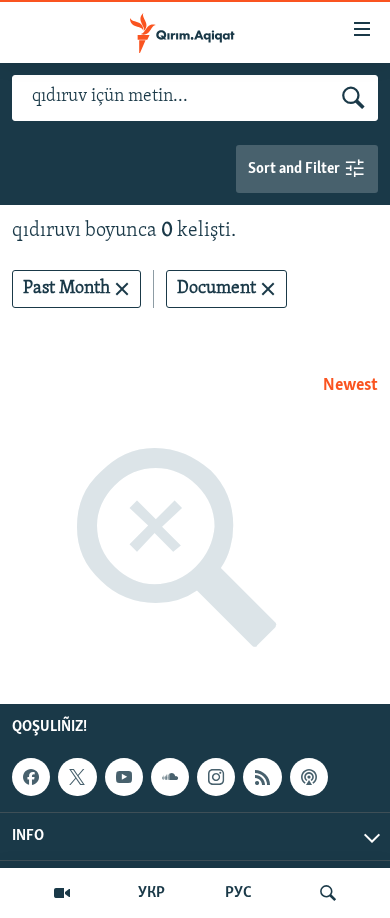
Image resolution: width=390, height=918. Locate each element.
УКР (151, 893)
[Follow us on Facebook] (31, 777)
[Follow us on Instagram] (216, 777)
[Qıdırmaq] (328, 893)
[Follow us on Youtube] (124, 777)
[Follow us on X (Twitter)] (77, 777)
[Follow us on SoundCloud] (170, 777)
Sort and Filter (295, 169)
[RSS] (262, 777)
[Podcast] (309, 777)
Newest (350, 386)
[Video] (62, 893)
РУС (238, 893)
